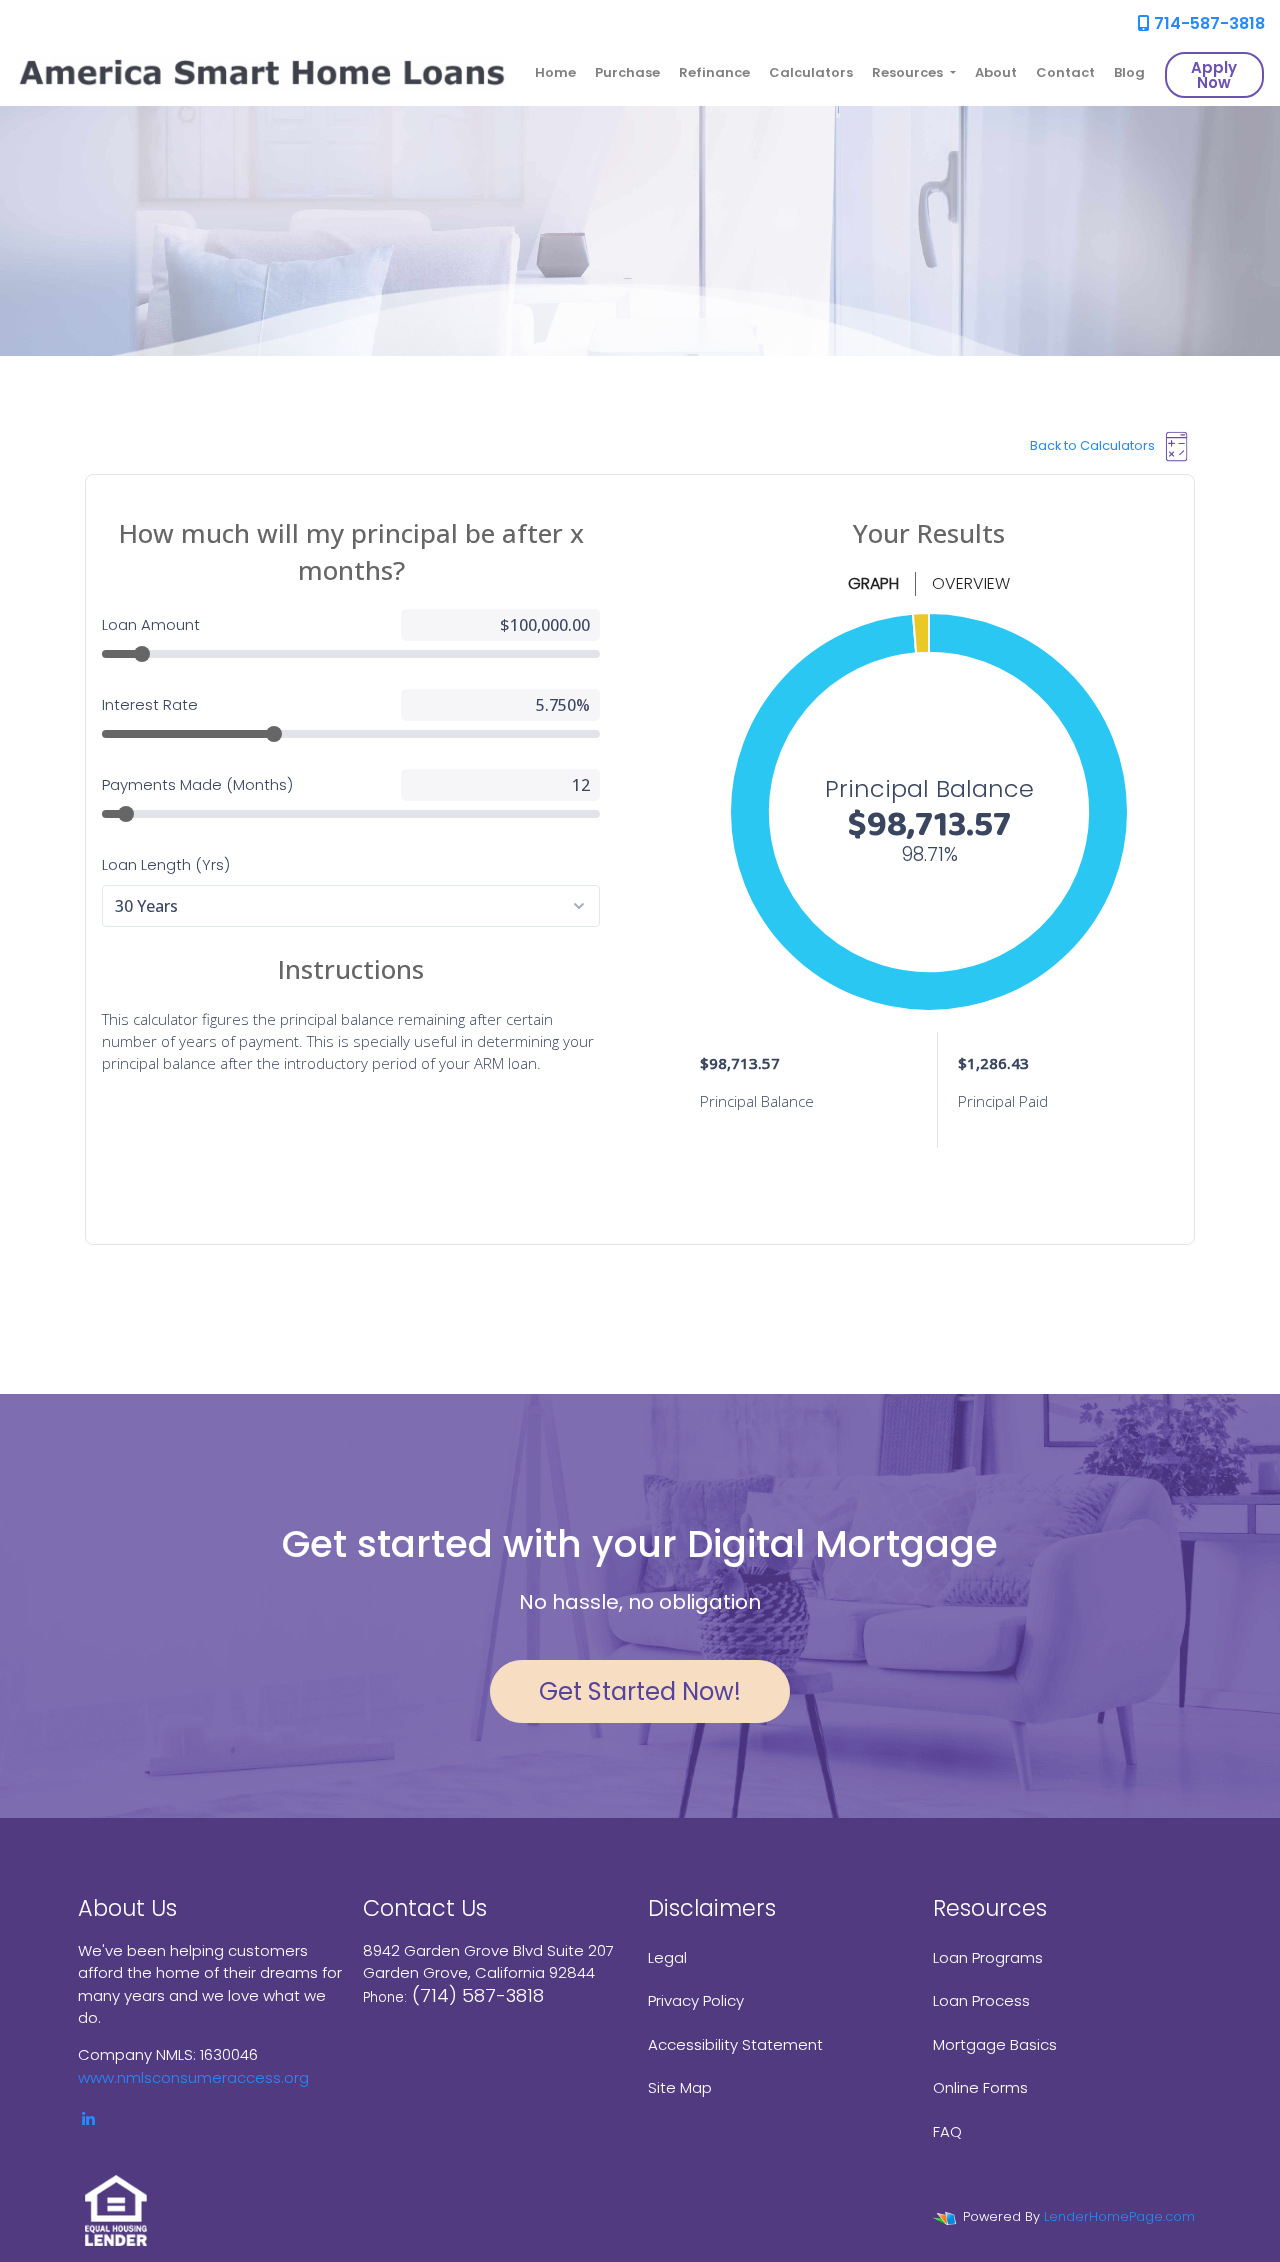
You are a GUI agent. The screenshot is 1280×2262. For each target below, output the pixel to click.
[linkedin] (88, 2119)
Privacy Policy (696, 2000)
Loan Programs (988, 1957)
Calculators (811, 72)
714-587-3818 (1207, 23)
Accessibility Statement (735, 2044)
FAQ (947, 2131)
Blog (1129, 72)
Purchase (627, 72)
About (996, 72)
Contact (1065, 72)
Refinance (714, 72)
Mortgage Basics (995, 2044)
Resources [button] (909, 72)
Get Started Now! (640, 1691)
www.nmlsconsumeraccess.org (193, 2077)
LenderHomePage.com (1119, 2216)
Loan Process (981, 2000)
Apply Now (1214, 75)
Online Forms (980, 2087)
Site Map (680, 2087)
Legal (667, 1957)
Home (555, 72)
